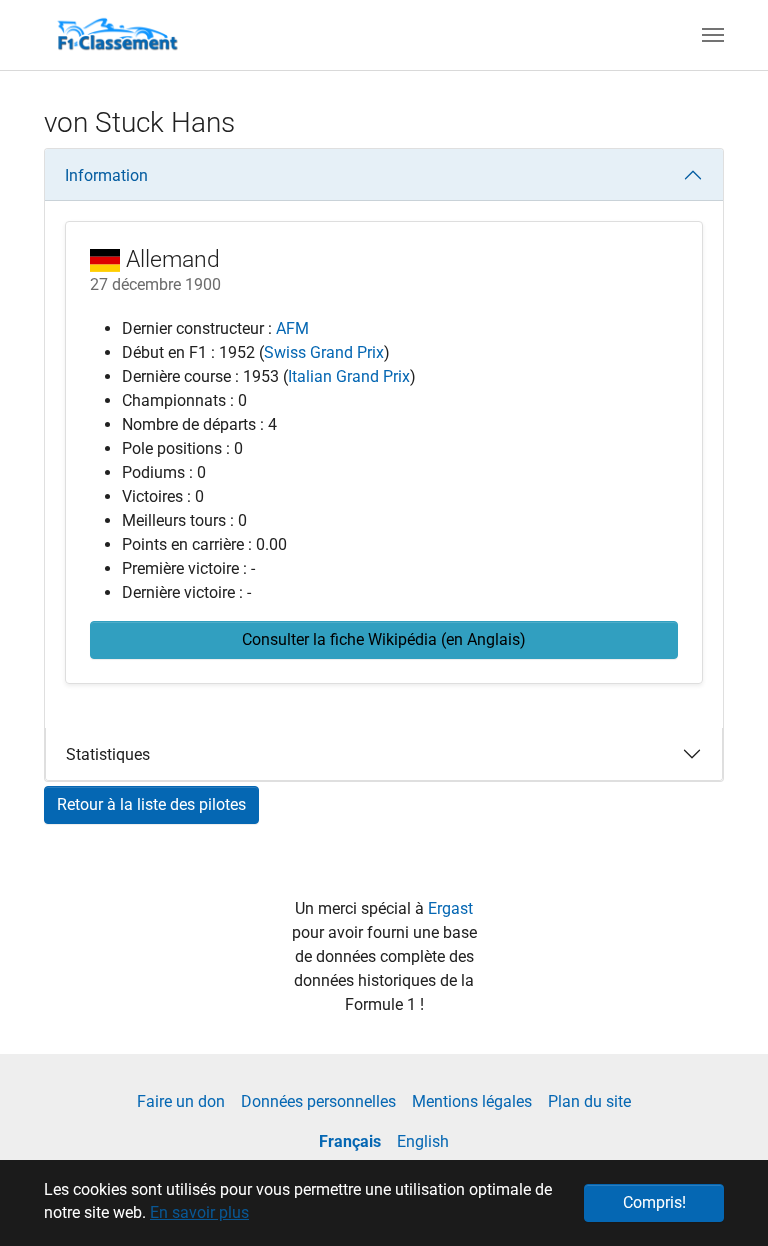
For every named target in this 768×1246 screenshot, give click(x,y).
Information (106, 175)
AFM (292, 328)
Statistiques (108, 754)
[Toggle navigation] (713, 35)
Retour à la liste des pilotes (151, 804)
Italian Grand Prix (349, 376)
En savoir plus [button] (199, 1212)
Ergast (450, 908)
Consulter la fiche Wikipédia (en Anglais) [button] (384, 639)
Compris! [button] (654, 1202)
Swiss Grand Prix (324, 352)
